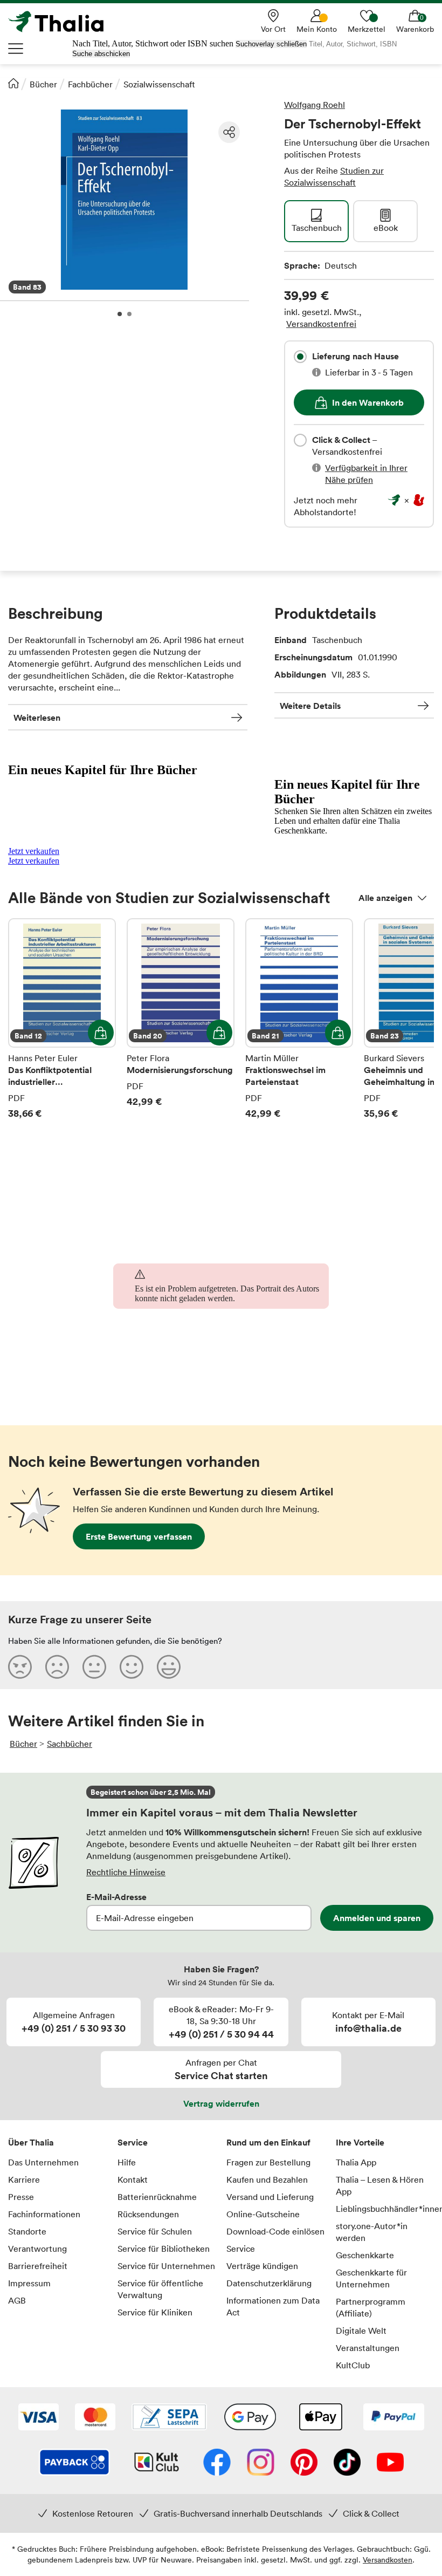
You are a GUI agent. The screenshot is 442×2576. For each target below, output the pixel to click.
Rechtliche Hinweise (126, 1872)
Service (133, 2142)
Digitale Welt (361, 2331)
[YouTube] (390, 2463)
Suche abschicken (101, 54)
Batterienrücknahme (157, 2197)
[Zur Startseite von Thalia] (62, 22)
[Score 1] (20, 1666)
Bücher (43, 84)
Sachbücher (70, 1744)
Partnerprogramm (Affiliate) (371, 2307)
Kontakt (133, 2179)
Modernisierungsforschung (181, 1019)
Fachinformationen (44, 2214)
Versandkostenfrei (321, 324)
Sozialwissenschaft (159, 84)
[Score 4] (132, 1666)
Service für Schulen (155, 2231)
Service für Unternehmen (166, 2266)
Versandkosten (388, 2560)
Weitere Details (310, 706)
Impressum (29, 2283)
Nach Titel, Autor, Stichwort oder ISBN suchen (153, 43)
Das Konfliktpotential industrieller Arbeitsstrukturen (62, 1019)
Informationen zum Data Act (273, 2306)
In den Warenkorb (368, 402)
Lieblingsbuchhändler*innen (385, 2209)
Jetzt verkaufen (34, 851)
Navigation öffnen (16, 49)
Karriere (24, 2179)
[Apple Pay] (320, 2418)
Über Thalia (31, 2142)
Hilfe (127, 2162)
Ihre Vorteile (360, 2142)
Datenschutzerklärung (269, 2283)
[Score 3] (94, 1666)
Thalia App (356, 2162)
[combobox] (300, 357)
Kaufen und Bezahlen (267, 2179)
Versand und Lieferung (270, 2197)
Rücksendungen (148, 2214)
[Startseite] (13, 83)
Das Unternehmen (43, 2162)
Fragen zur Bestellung (268, 2162)
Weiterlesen (37, 718)
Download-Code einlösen (275, 2231)
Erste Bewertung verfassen (139, 1536)
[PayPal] (394, 2418)
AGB (17, 2300)
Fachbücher (90, 84)
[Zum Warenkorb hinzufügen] (101, 1033)
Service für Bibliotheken (164, 2249)
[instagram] (261, 2463)
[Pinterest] (304, 2463)
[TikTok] (347, 2463)
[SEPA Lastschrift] (169, 2418)
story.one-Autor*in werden (372, 2232)
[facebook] (217, 2463)
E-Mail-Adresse (116, 1897)
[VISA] (39, 2418)
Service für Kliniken (155, 2312)
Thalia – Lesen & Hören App (380, 2185)
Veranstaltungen (368, 2348)
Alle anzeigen (385, 898)
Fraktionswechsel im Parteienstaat (299, 1019)
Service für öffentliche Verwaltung (160, 2289)
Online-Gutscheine (263, 2214)
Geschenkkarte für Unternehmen (371, 2278)
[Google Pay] (250, 2418)
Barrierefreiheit (38, 2266)
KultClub (353, 2365)
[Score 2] (57, 1666)
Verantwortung (37, 2249)
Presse (21, 2197)
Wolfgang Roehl (315, 105)
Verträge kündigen (262, 2266)
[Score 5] (169, 1666)
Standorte (27, 2231)
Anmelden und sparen (377, 1918)
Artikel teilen (229, 132)
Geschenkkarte (365, 2255)
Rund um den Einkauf (268, 2142)
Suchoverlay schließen (271, 44)
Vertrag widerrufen (221, 2103)
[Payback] (74, 2463)
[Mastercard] (95, 2418)
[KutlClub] (157, 2463)
